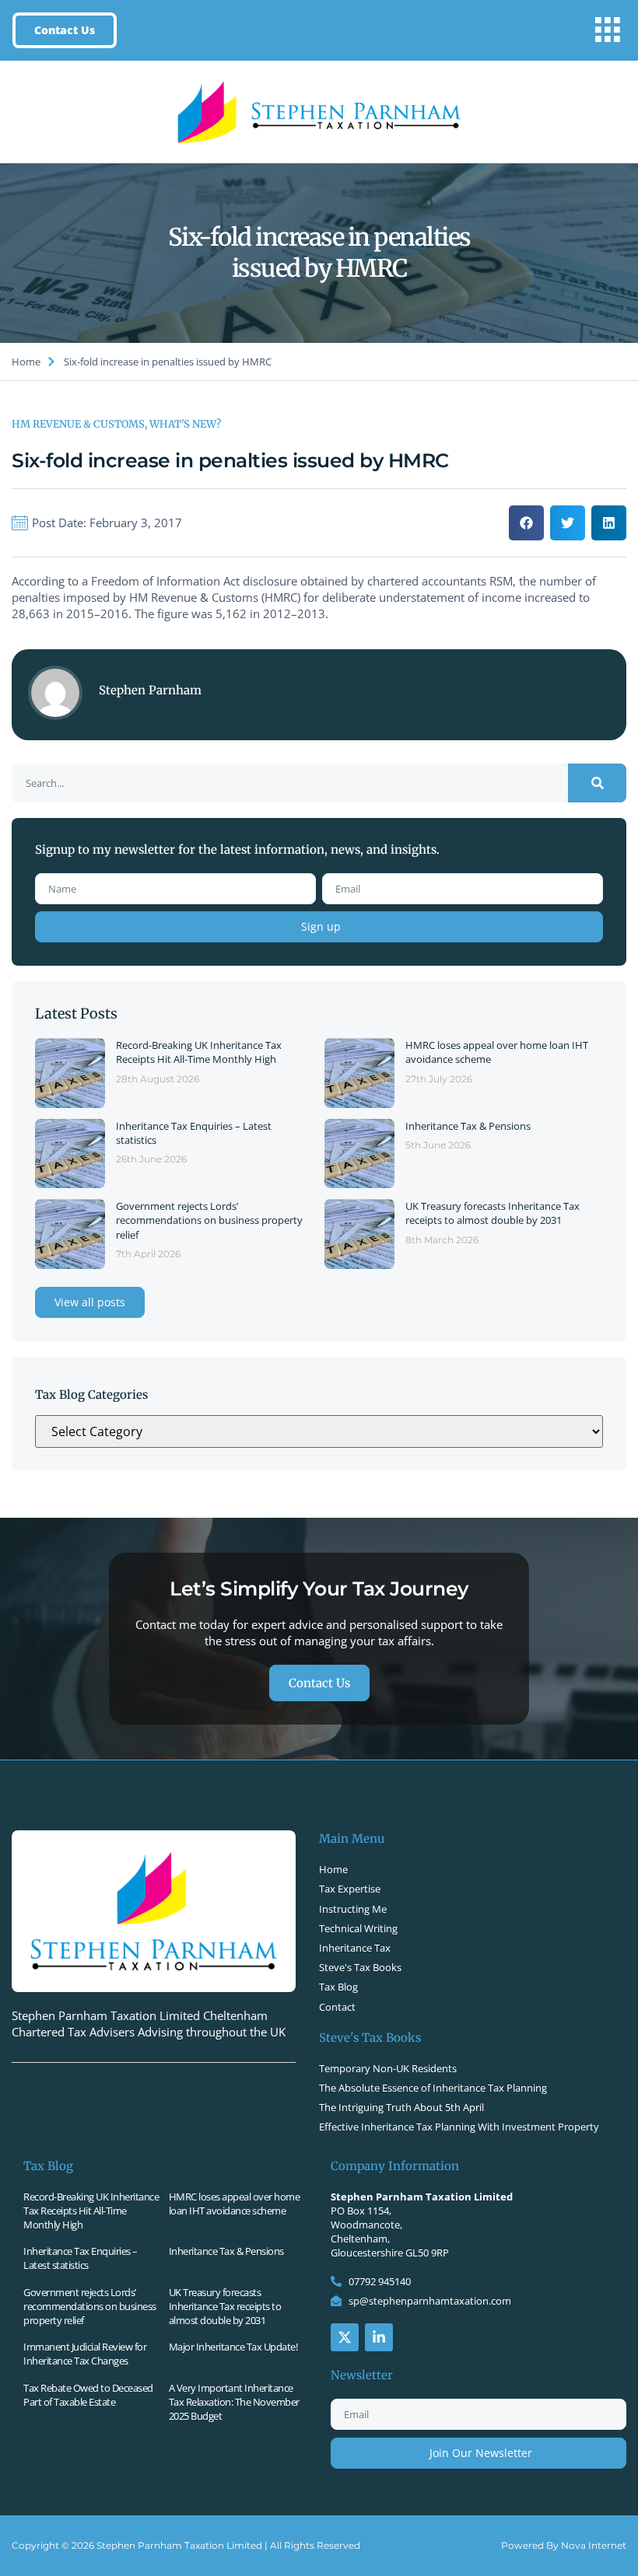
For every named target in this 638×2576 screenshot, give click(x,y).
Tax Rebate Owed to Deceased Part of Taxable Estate (88, 2395)
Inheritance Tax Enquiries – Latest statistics (81, 2258)
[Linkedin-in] (379, 2337)
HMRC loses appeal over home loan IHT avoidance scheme (235, 2204)
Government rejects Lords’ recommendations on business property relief (209, 1220)
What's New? (185, 424)
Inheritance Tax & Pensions (468, 1126)
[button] (608, 31)
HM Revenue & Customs (78, 424)
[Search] (597, 783)
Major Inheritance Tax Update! (233, 2347)
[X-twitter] (345, 2337)
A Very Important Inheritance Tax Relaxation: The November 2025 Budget (234, 2402)
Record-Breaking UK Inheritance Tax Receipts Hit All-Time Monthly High (199, 1052)
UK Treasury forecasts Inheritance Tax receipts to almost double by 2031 (493, 1213)
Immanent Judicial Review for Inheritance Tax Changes (85, 2354)
